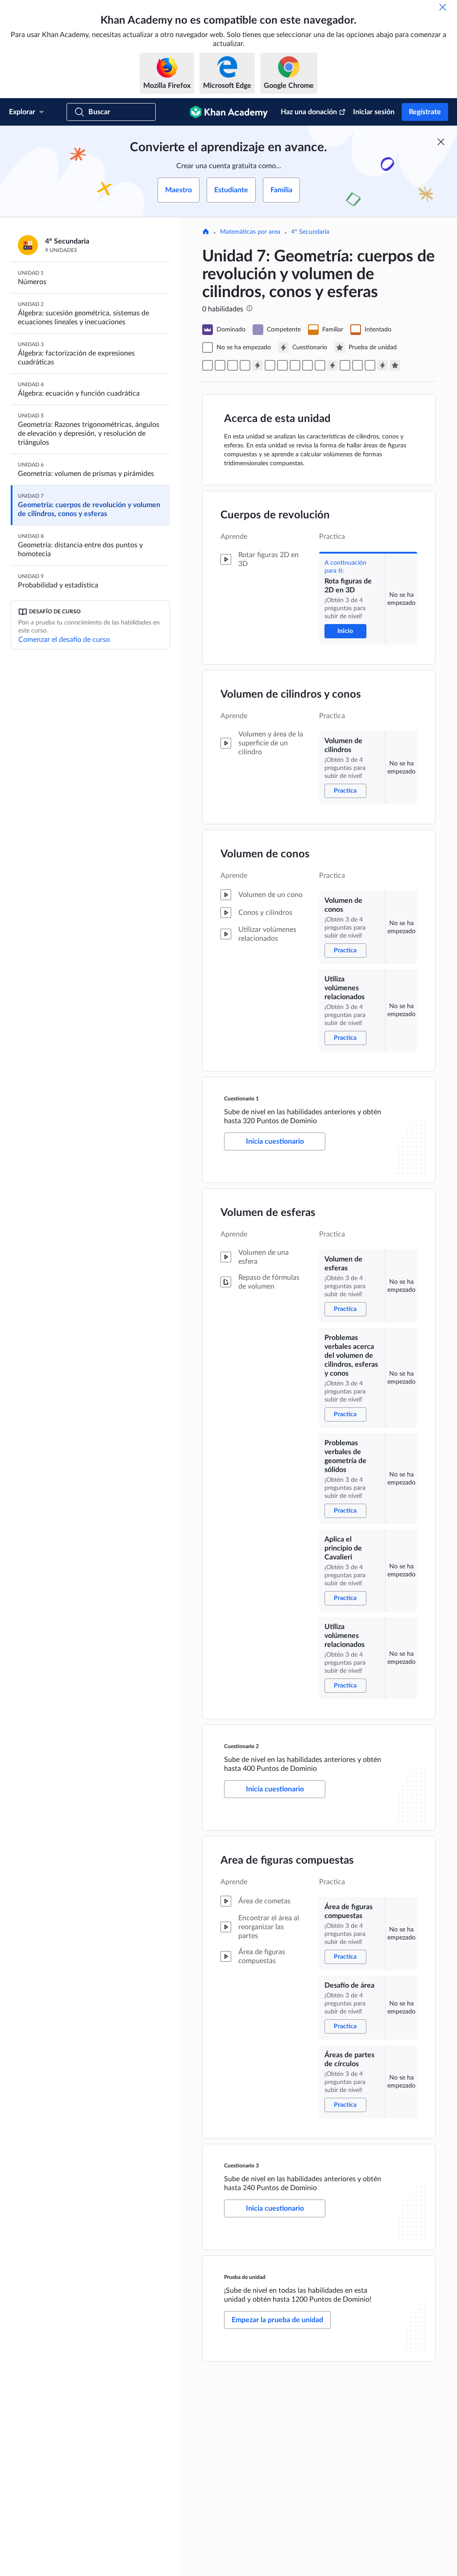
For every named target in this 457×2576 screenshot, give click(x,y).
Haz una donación (309, 112)
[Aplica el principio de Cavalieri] (307, 365)
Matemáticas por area (250, 232)
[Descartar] (443, 7)
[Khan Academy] (229, 112)
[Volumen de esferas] (270, 365)
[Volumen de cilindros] (220, 365)
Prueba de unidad (245, 2277)
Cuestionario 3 (241, 2166)
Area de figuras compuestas (287, 1861)
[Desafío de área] (357, 365)
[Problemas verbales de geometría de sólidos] (295, 365)
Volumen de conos (265, 854)
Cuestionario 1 (241, 1099)
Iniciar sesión (374, 112)
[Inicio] (206, 232)
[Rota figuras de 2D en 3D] (208, 365)
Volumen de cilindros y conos (291, 695)
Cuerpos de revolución (275, 515)
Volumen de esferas (268, 1213)
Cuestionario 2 (241, 1746)
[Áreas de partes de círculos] (370, 365)
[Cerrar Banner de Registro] (441, 142)
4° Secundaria (310, 232)
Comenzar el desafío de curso (64, 640)
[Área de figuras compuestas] (345, 365)
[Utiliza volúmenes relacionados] (245, 365)
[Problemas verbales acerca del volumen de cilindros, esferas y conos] (283, 365)
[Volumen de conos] (233, 365)
